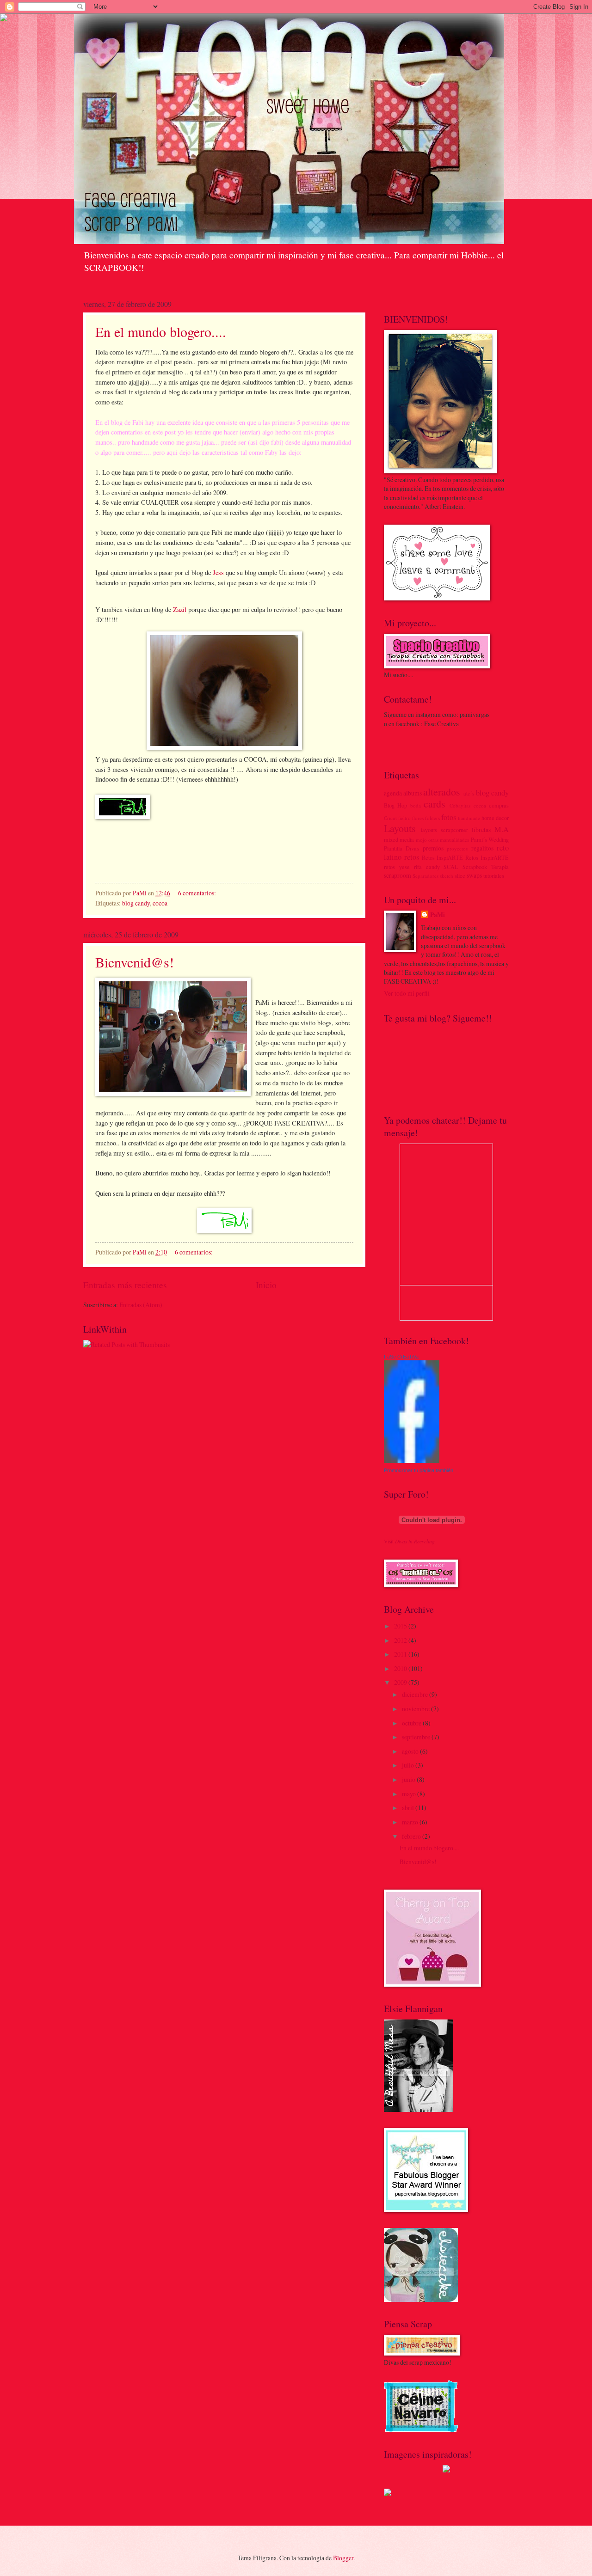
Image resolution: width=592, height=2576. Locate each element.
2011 (401, 1654)
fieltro (404, 818)
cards (435, 804)
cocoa (160, 903)
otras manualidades (449, 840)
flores (418, 818)
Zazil (181, 609)
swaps (474, 875)
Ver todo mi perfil (407, 993)
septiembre (417, 1737)
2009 (401, 1682)
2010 (401, 1668)
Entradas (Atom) (141, 1305)
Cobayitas (460, 805)
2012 (401, 1640)
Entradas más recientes (125, 1285)
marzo (411, 1822)
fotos (449, 817)
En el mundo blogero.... (161, 331)
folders (432, 818)
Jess (218, 572)
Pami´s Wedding (490, 839)
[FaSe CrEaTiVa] (412, 1460)
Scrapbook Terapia (486, 867)
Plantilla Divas (401, 848)
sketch (447, 876)
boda (416, 805)
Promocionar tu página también (419, 1470)
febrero (412, 1836)
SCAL (451, 867)
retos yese (397, 867)
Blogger (343, 2558)
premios (433, 848)
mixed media (399, 839)
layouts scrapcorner (444, 830)
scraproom (398, 875)
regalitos (482, 848)
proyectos (457, 848)
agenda (393, 793)
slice (460, 875)
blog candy (136, 903)
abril (409, 1808)
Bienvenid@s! (135, 962)
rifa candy (427, 867)
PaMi (438, 915)
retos (412, 857)
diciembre (416, 1694)
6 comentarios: (198, 893)
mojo (421, 840)
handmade (469, 818)
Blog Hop (395, 805)
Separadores (425, 876)
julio (409, 1765)
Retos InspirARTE (487, 857)
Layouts (400, 828)
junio (409, 1779)
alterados (442, 792)
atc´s (469, 793)
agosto (411, 1751)
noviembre (416, 1709)
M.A (502, 829)
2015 (401, 1626)
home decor (495, 818)
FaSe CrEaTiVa (401, 1357)
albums (413, 793)
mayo (410, 1794)
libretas (481, 829)
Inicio (266, 1285)
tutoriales (494, 875)
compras (499, 805)
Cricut (390, 818)
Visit (409, 1541)
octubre (412, 1723)
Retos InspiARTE (443, 857)
